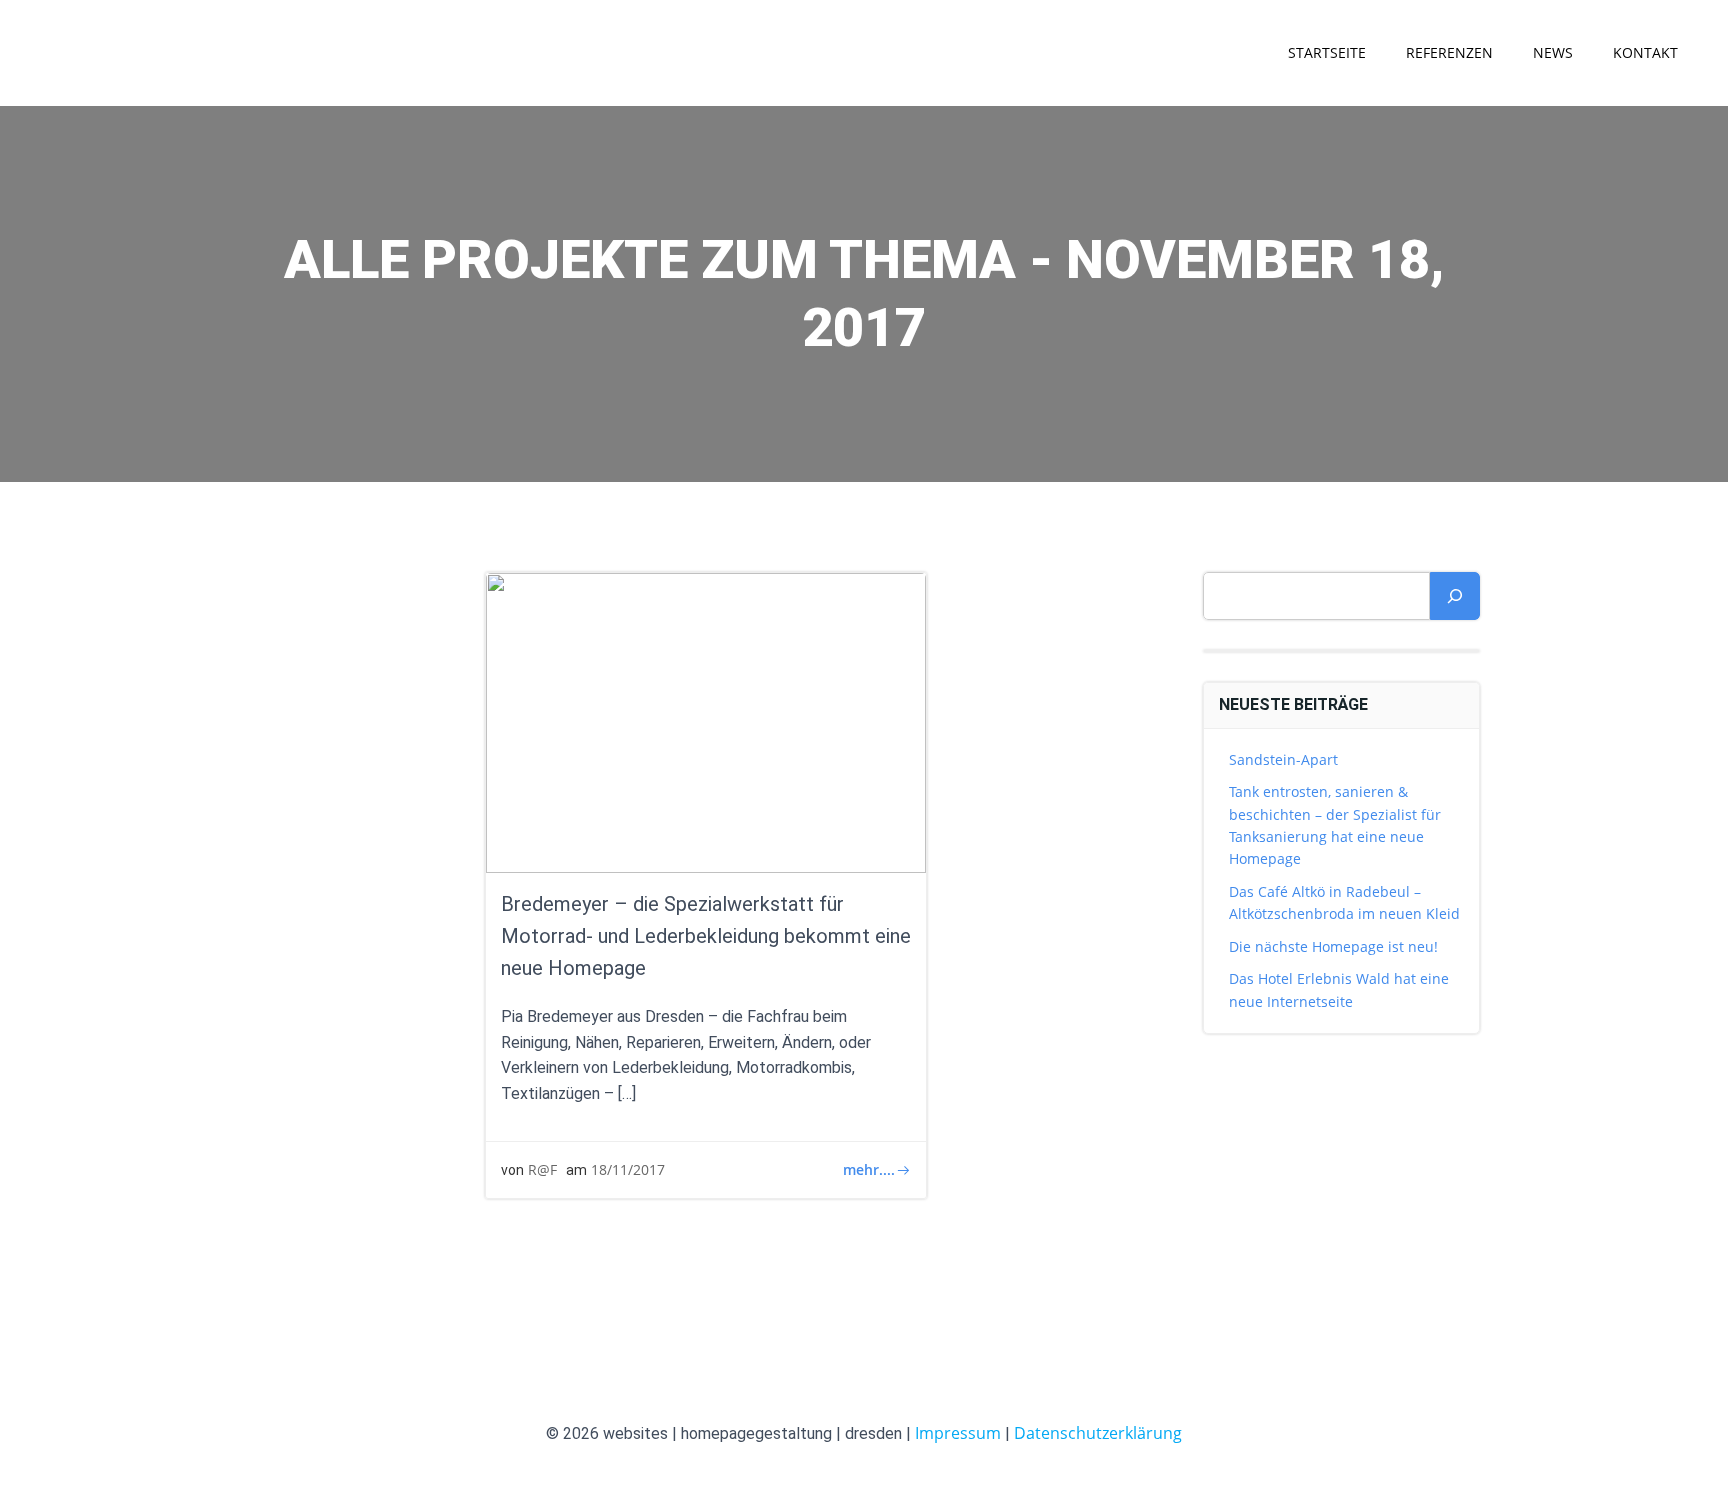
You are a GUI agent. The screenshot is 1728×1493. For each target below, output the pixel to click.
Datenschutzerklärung (1098, 1433)
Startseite (1327, 52)
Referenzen (1449, 52)
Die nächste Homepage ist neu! (1333, 946)
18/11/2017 (628, 1169)
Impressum (958, 1433)
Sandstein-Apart (1283, 759)
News (1553, 52)
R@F (542, 1169)
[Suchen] (1455, 596)
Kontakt (1645, 52)
